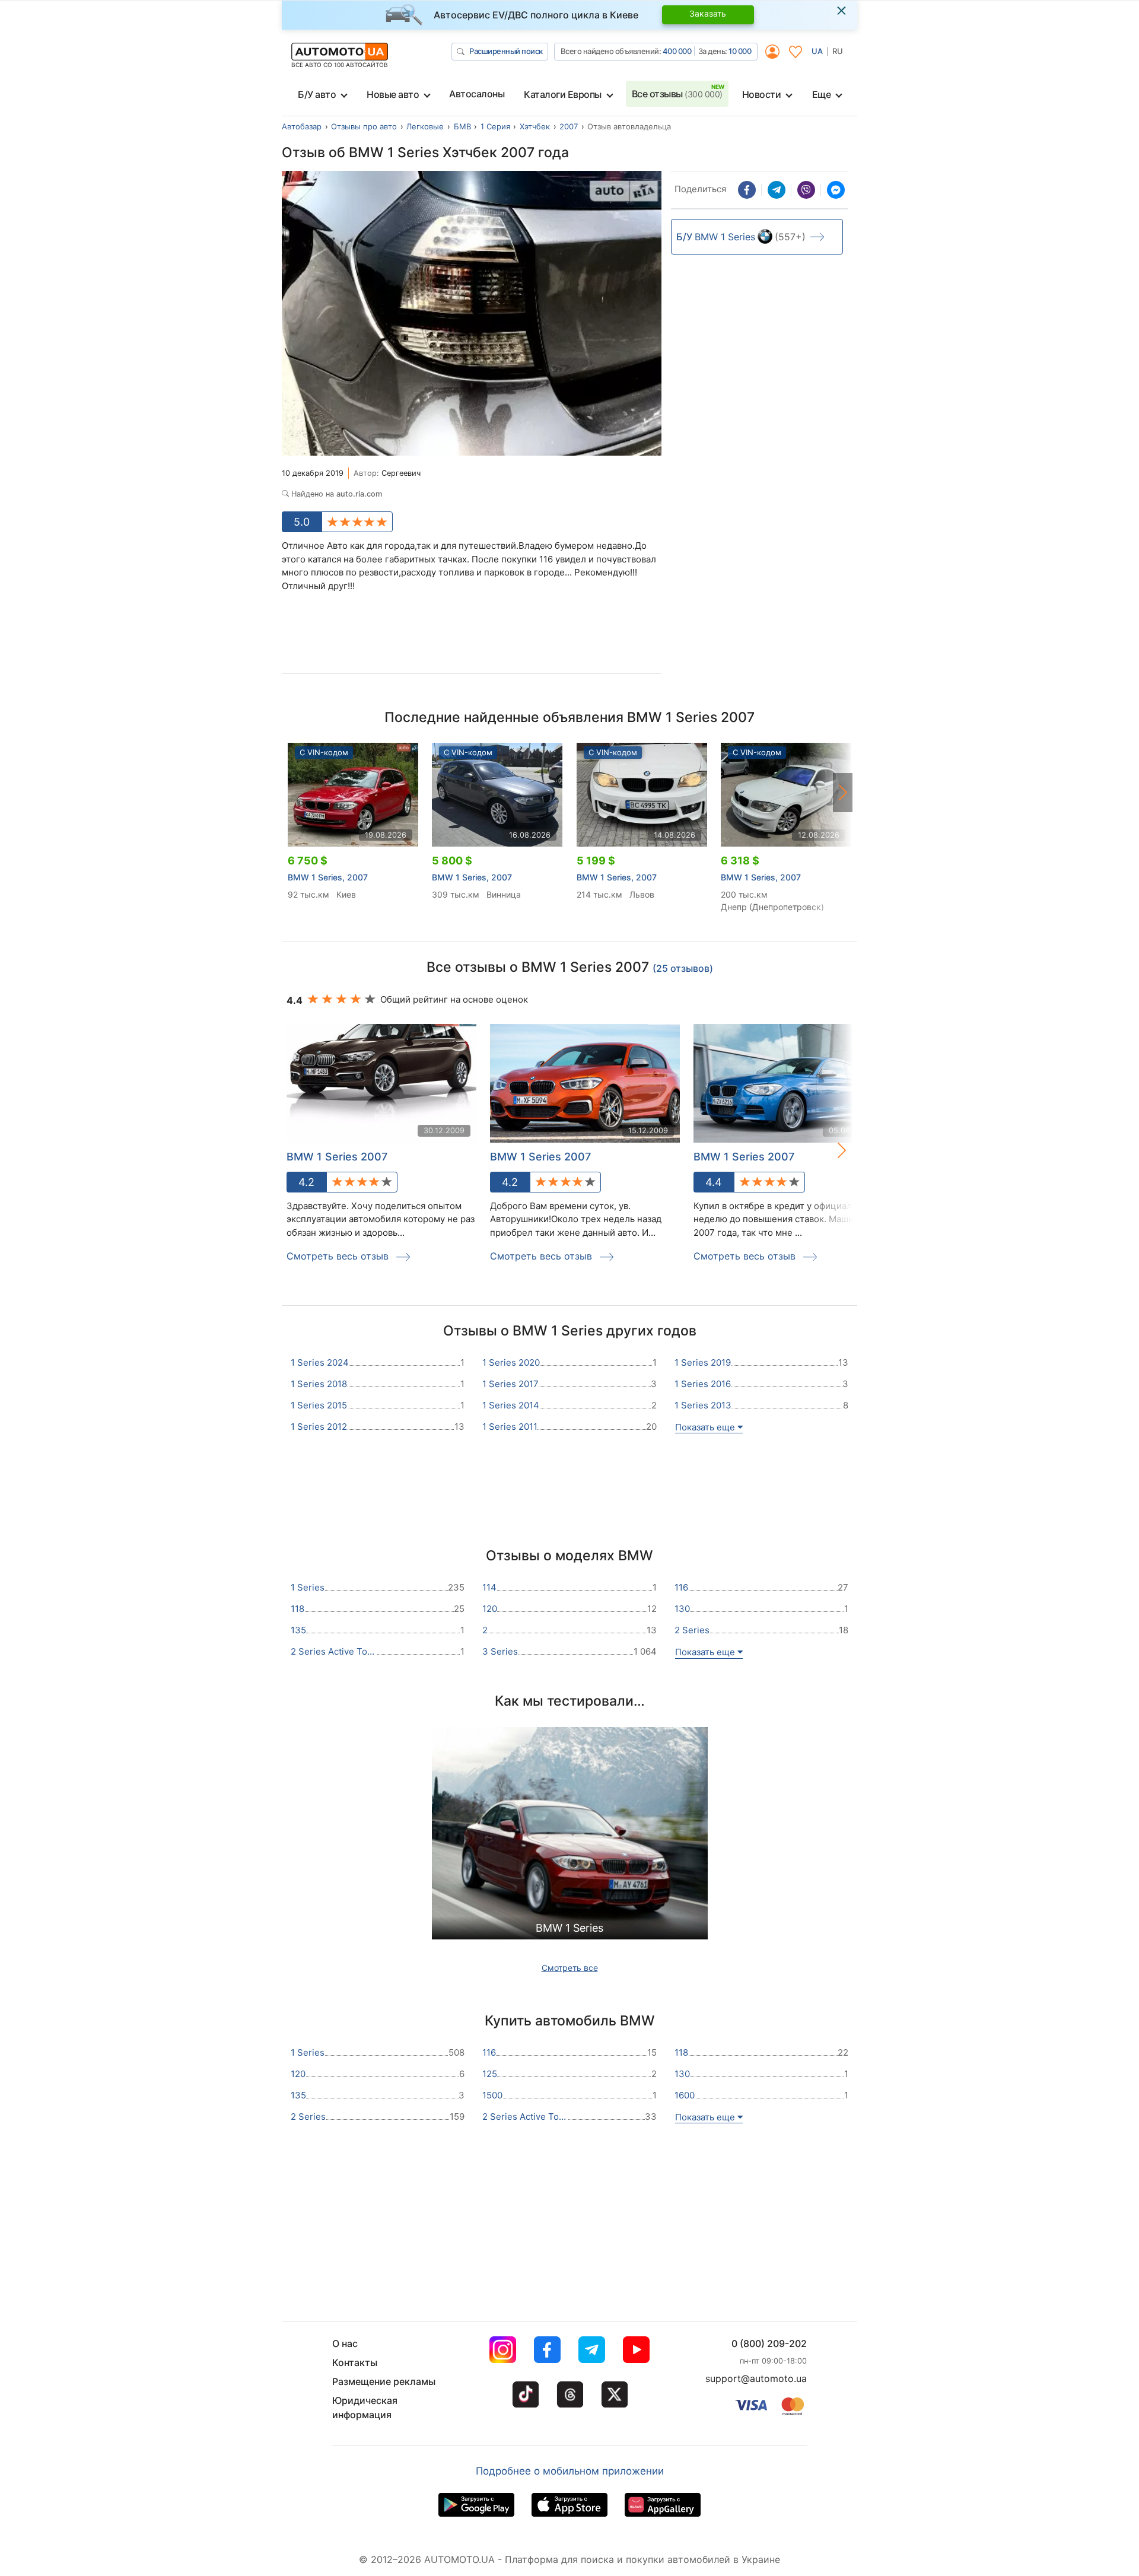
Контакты (355, 2362)
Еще (822, 94)
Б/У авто (317, 94)
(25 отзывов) (683, 968)
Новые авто (393, 94)
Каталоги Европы (563, 94)
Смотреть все (570, 1968)
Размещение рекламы (384, 2381)
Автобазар (302, 126)
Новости (762, 94)
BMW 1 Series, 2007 (328, 877)
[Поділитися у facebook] (747, 190)
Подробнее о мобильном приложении (570, 2471)
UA (817, 51)
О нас (345, 2343)
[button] (843, 793)
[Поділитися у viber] (806, 190)
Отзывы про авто (364, 126)
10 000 (740, 51)
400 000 (677, 51)
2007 (569, 126)
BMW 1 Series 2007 (337, 1157)
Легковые (425, 126)
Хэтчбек (535, 126)
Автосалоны (477, 94)
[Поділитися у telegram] (777, 190)
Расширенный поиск (506, 51)
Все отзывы (677, 94)
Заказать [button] (708, 13)
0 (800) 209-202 (769, 2343)
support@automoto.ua (756, 2378)
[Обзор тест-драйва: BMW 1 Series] (570, 1837)
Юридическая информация (365, 2408)
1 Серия (495, 126)
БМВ (462, 126)
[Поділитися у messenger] (836, 190)
